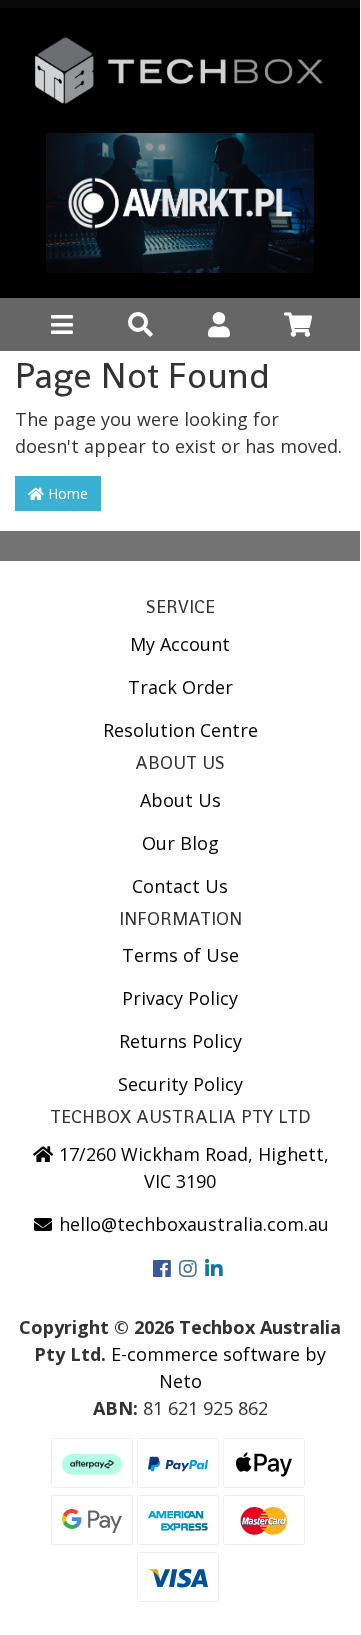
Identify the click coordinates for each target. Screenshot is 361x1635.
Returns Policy (180, 1041)
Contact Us (180, 886)
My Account (180, 644)
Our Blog (180, 843)
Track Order (180, 687)
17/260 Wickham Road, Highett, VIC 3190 (191, 1167)
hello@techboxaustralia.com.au (191, 1224)
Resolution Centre (180, 730)
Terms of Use (180, 955)
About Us (180, 800)
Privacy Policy (180, 998)
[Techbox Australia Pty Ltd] (180, 78)
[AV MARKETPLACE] (180, 208)
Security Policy (180, 1084)
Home (66, 493)
